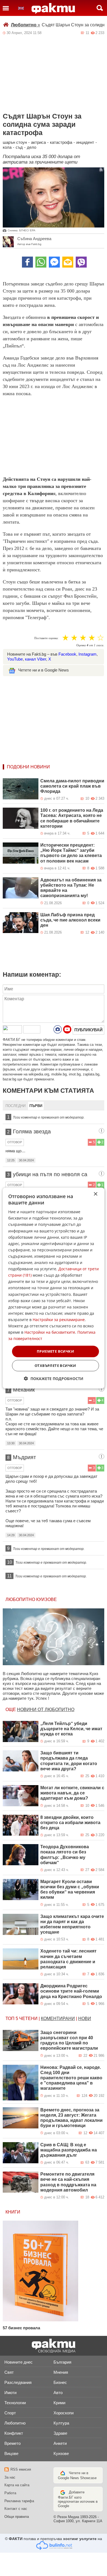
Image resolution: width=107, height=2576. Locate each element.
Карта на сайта (17, 2485)
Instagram (88, 654)
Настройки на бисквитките (50, 1332)
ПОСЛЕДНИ (16, 1106)
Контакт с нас (16, 2509)
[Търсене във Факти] (100, 8)
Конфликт (14, 2433)
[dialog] (54, 1288)
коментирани (58, 2019)
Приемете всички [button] (55, 1351)
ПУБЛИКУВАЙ (88, 1030)
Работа (10, 2493)
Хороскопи (64, 2413)
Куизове (61, 2453)
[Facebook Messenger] (54, 262)
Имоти (10, 2393)
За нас (10, 2477)
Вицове (11, 2453)
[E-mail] (68, 262)
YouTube (15, 659)
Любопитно (26, 25)
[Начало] (53, 9)
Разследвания (18, 2382)
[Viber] (81, 262)
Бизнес (60, 2382)
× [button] (95, 1194)
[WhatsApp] (41, 262)
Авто (58, 2393)
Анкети (60, 2443)
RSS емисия (21, 2469)
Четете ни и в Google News (43, 670)
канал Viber (36, 659)
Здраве (60, 2433)
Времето (12, 2443)
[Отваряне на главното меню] (6, 8)
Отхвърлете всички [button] (55, 1366)
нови (85, 2019)
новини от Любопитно (46, 1710)
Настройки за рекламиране (59, 1320)
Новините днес (19, 2362)
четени (28, 2019)
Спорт (10, 2413)
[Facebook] (27, 262)
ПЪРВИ (36, 1106)
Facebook (67, 654)
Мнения (61, 2372)
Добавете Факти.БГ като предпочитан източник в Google (78, 2499)
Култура (61, 2423)
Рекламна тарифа (19, 2501)
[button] (54, 1379)
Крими (59, 2403)
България (62, 2362)
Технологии (15, 2403)
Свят (9, 2372)
